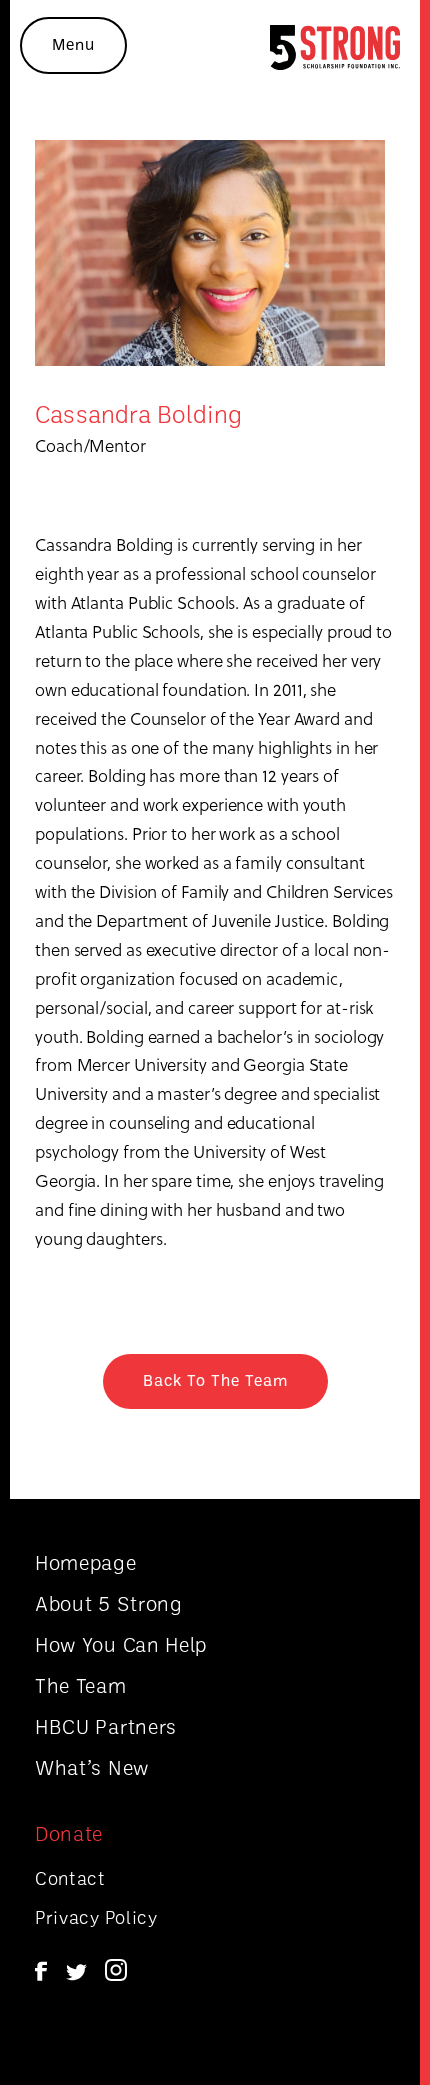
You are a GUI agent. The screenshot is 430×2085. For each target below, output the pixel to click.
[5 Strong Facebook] (41, 1974)
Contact (70, 1878)
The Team (81, 1685)
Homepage (86, 1562)
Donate (69, 1833)
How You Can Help (121, 1644)
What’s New (92, 1767)
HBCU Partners (106, 1726)
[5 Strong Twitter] (76, 1974)
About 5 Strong (109, 1603)
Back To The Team (215, 1379)
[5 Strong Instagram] (116, 1974)
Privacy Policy (96, 1917)
